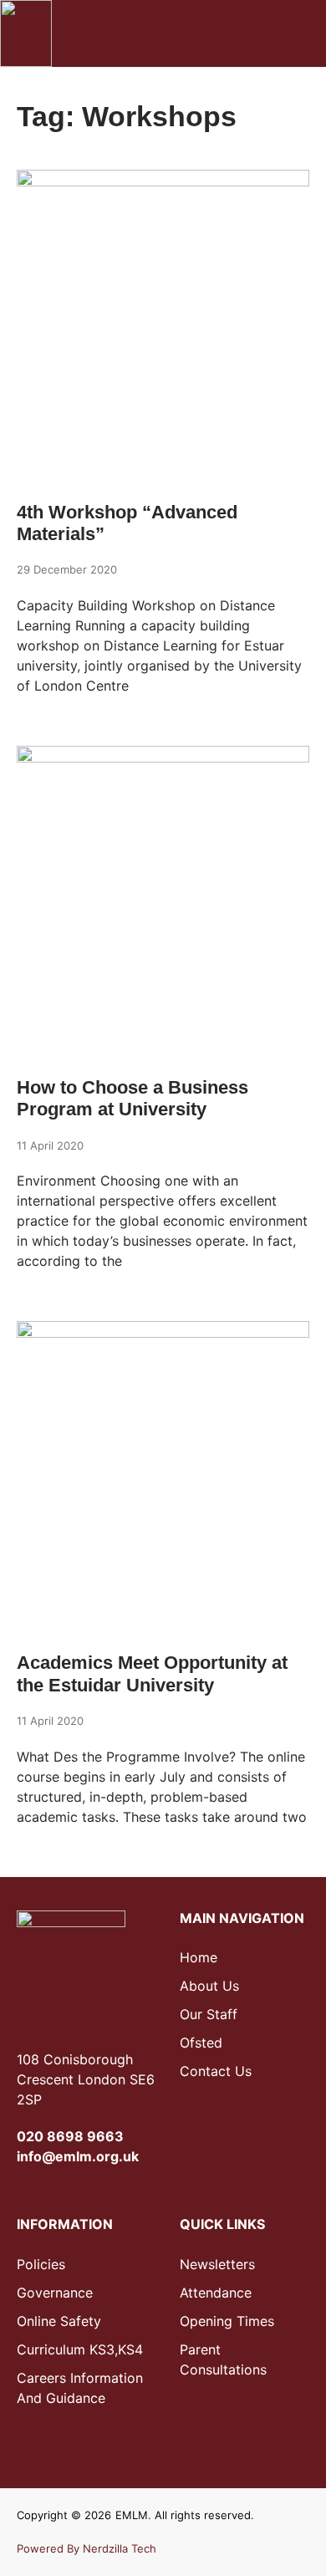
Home (199, 1957)
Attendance (216, 2293)
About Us (209, 1986)
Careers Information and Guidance (80, 2388)
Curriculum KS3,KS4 (80, 2349)
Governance (55, 2293)
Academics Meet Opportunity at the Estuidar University (152, 1673)
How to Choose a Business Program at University (132, 1098)
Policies (41, 2264)
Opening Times (227, 2321)
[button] (252, 33)
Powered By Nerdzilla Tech (87, 2548)
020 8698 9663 (70, 2136)
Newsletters (217, 2264)
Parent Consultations (223, 2359)
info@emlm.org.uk (78, 2156)
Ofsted (201, 2043)
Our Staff (209, 2014)
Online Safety (59, 2321)
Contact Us (216, 2071)
